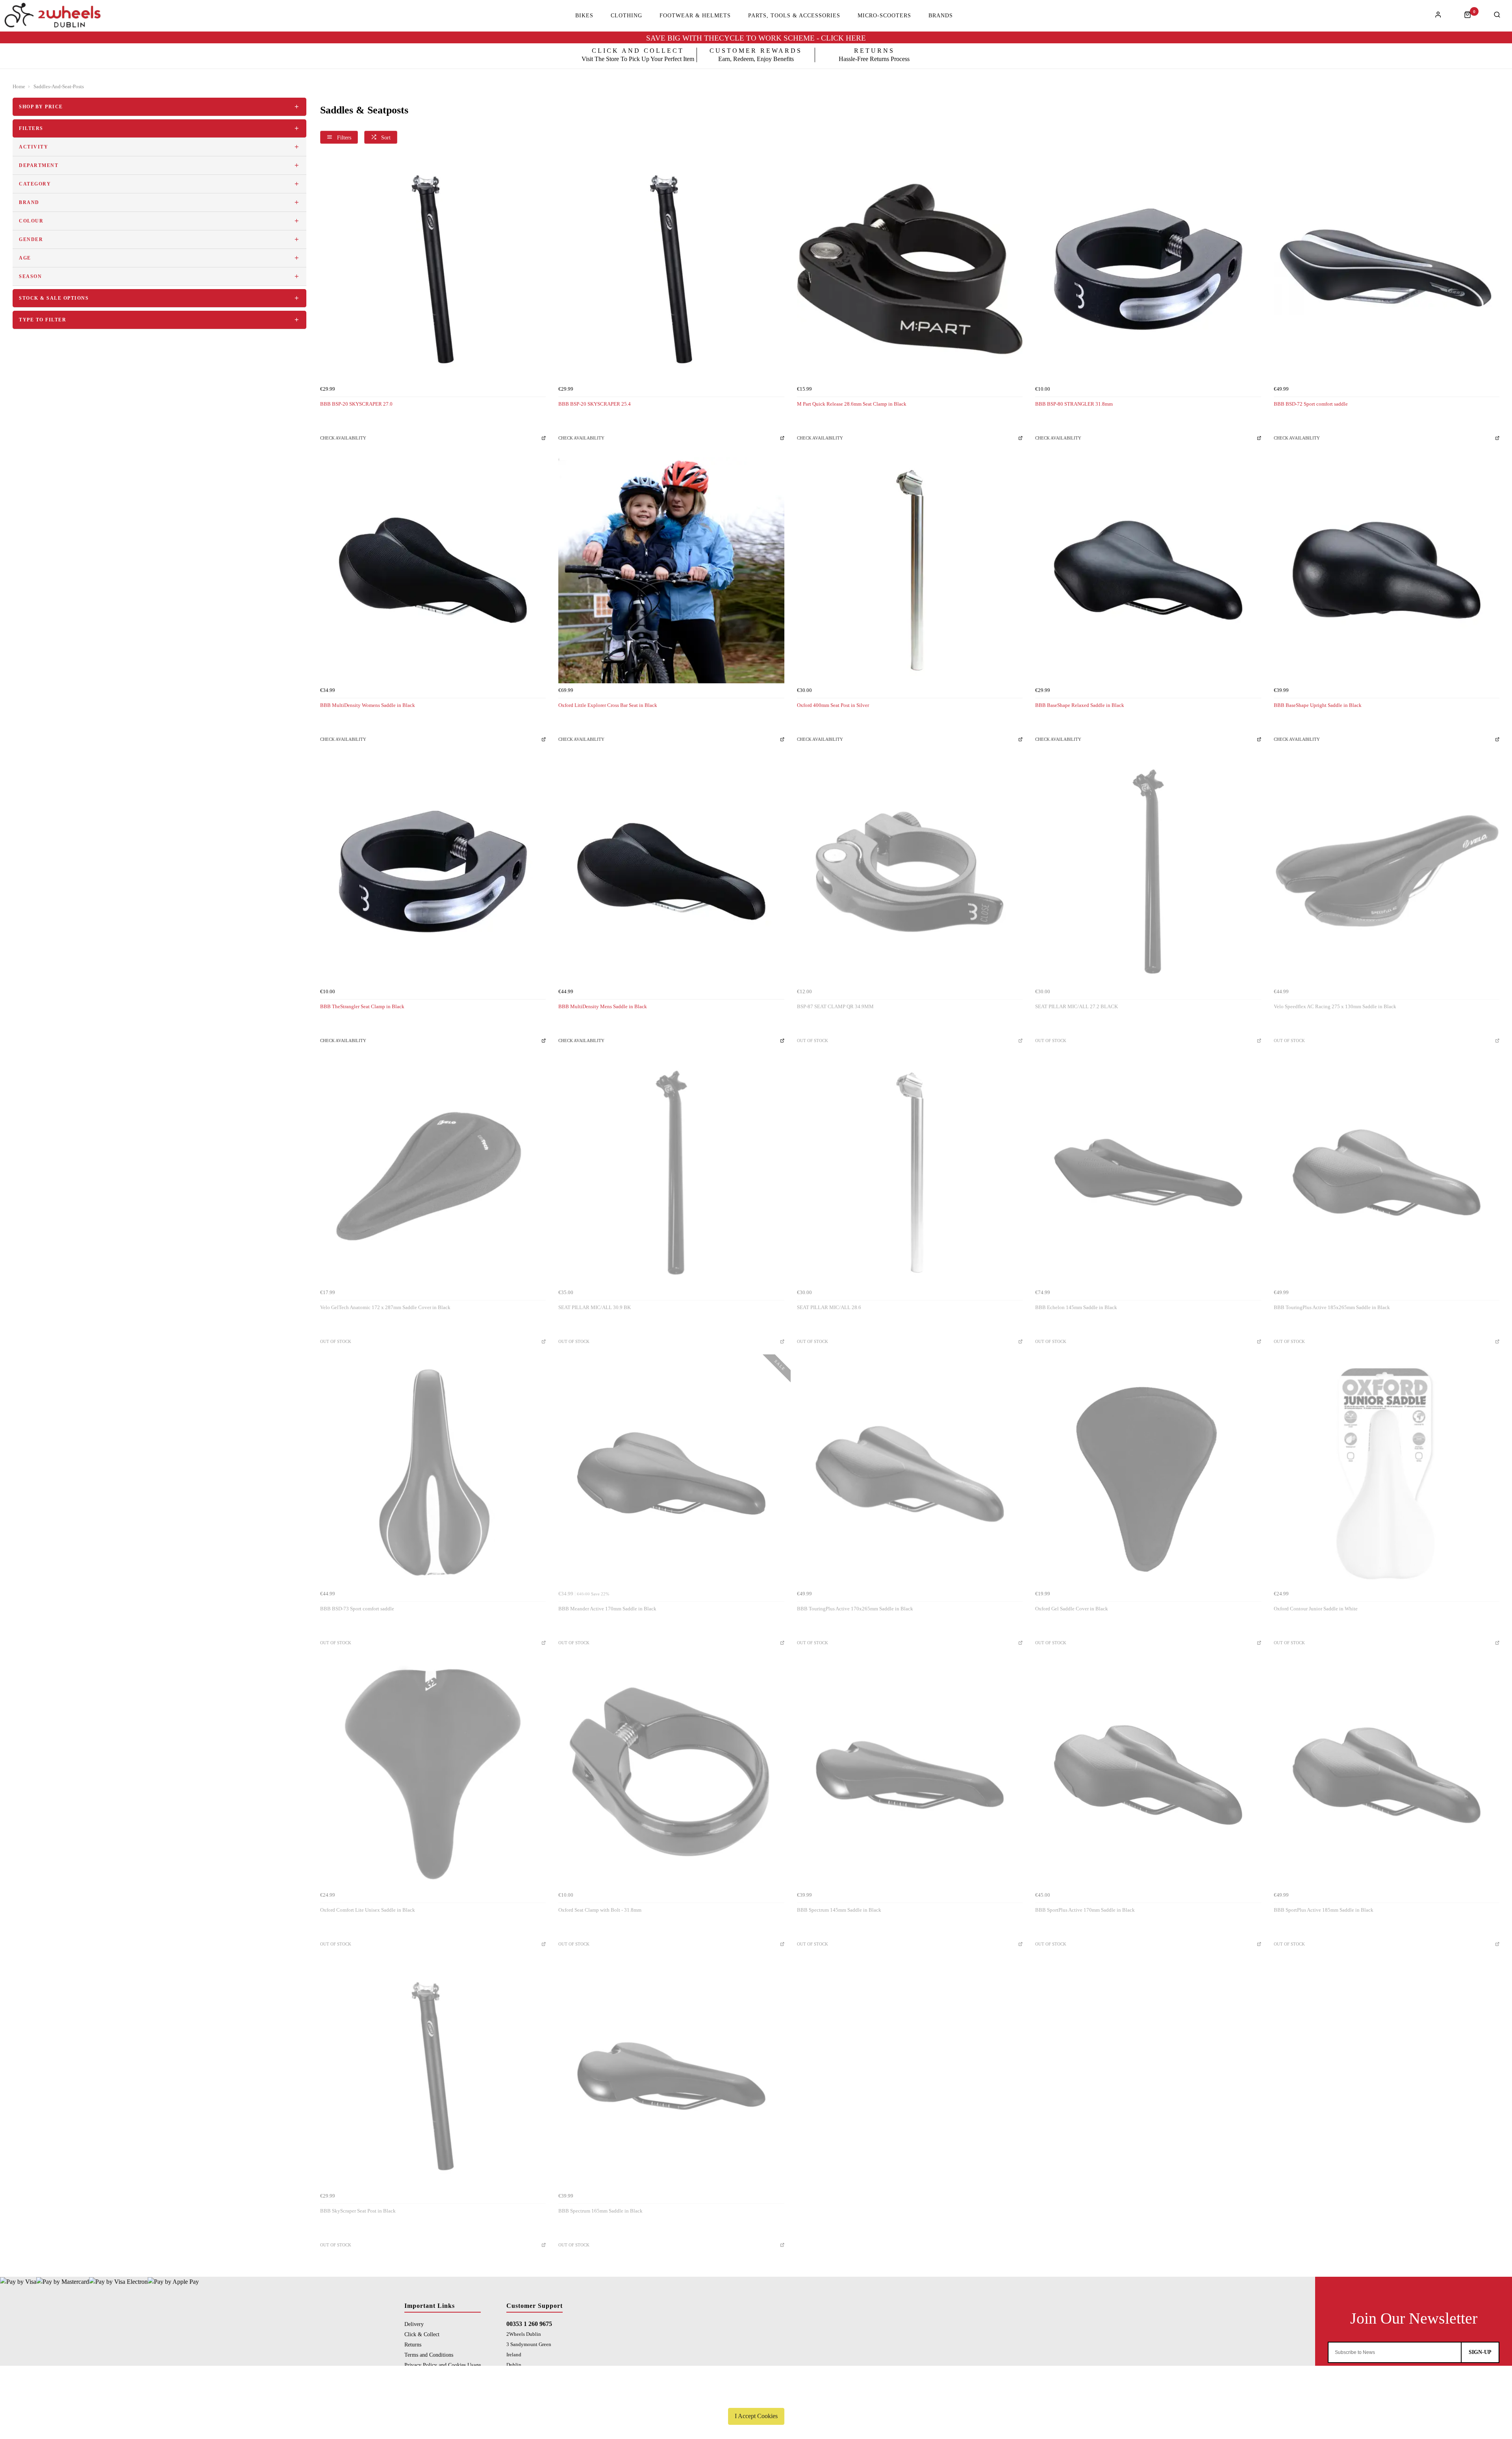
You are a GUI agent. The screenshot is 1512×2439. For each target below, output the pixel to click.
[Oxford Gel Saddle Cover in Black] (1148, 1474)
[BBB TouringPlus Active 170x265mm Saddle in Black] (910, 1474)
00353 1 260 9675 (529, 2324)
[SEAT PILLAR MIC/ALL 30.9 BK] (671, 1173)
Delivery (414, 2324)
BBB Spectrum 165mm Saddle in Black (600, 2211)
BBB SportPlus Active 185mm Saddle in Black (1324, 1910)
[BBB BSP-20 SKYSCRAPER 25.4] (671, 269)
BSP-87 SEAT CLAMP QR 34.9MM (835, 1006)
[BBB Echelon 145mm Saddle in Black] (1148, 1173)
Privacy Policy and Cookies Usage (443, 2365)
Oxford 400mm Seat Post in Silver (833, 705)
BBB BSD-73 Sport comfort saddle (357, 1609)
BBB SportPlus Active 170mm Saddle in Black (1085, 1910)
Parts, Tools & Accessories (794, 16)
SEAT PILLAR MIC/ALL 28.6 (829, 1307)
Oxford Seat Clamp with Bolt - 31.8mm (600, 1910)
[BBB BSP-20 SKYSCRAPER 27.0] (433, 269)
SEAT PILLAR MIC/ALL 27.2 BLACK (1077, 1006)
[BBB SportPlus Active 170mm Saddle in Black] (1148, 1775)
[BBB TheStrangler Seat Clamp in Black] (433, 871)
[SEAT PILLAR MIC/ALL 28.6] (910, 1173)
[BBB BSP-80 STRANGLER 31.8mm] (1148, 269)
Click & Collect (422, 2334)
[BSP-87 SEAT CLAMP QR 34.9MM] (910, 871)
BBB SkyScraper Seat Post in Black (358, 2211)
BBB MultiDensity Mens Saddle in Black (603, 1006)
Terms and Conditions (429, 2355)
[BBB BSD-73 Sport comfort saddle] (433, 1474)
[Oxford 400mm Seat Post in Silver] (910, 570)
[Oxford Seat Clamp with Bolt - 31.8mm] (671, 1775)
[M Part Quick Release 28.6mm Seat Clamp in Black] (910, 269)
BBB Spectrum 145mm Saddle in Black (839, 1910)
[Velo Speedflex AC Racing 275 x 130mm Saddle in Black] (1387, 871)
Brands (941, 16)
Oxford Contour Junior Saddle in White (1316, 1609)
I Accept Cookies (756, 2416)
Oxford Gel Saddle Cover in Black (1072, 1609)
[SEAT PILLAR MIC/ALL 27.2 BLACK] (1148, 871)
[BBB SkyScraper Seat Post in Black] (433, 2076)
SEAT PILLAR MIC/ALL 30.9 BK (595, 1307)
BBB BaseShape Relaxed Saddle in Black (1080, 705)
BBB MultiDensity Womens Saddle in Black (368, 705)
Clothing (626, 16)
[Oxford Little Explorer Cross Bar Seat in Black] (671, 570)
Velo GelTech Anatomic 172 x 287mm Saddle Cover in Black (385, 1307)
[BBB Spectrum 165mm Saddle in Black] (671, 2076)
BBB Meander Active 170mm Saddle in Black (607, 1609)
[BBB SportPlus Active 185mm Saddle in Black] (1387, 1775)
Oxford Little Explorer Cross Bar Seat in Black (608, 705)
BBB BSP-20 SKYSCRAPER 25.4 (595, 404)
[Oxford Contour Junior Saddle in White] (1387, 1474)
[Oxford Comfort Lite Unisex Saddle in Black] (433, 1775)
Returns (413, 2344)
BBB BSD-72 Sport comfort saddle (1311, 404)
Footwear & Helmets (695, 16)
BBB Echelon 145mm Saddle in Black (1076, 1307)
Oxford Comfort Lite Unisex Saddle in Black (368, 1910)
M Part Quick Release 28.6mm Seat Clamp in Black (852, 404)
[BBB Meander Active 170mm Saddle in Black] (671, 1474)
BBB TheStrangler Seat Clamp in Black (362, 1006)
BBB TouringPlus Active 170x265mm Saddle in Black (855, 1609)
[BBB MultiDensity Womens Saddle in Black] (433, 570)
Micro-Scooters (884, 16)
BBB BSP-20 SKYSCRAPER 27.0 (356, 404)
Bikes (584, 16)
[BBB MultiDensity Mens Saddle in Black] (671, 871)
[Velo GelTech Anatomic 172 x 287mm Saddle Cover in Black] (433, 1173)
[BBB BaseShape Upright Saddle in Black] (1387, 570)
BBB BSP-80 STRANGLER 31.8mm (1074, 404)
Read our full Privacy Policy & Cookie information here (756, 2398)
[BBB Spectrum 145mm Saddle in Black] (910, 1775)
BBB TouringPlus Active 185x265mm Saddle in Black (1332, 1307)
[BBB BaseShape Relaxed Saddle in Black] (1148, 570)
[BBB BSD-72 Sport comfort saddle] (1387, 269)
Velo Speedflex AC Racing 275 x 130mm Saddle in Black (1335, 1006)
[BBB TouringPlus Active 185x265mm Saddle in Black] (1387, 1173)
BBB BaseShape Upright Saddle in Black (1318, 705)
